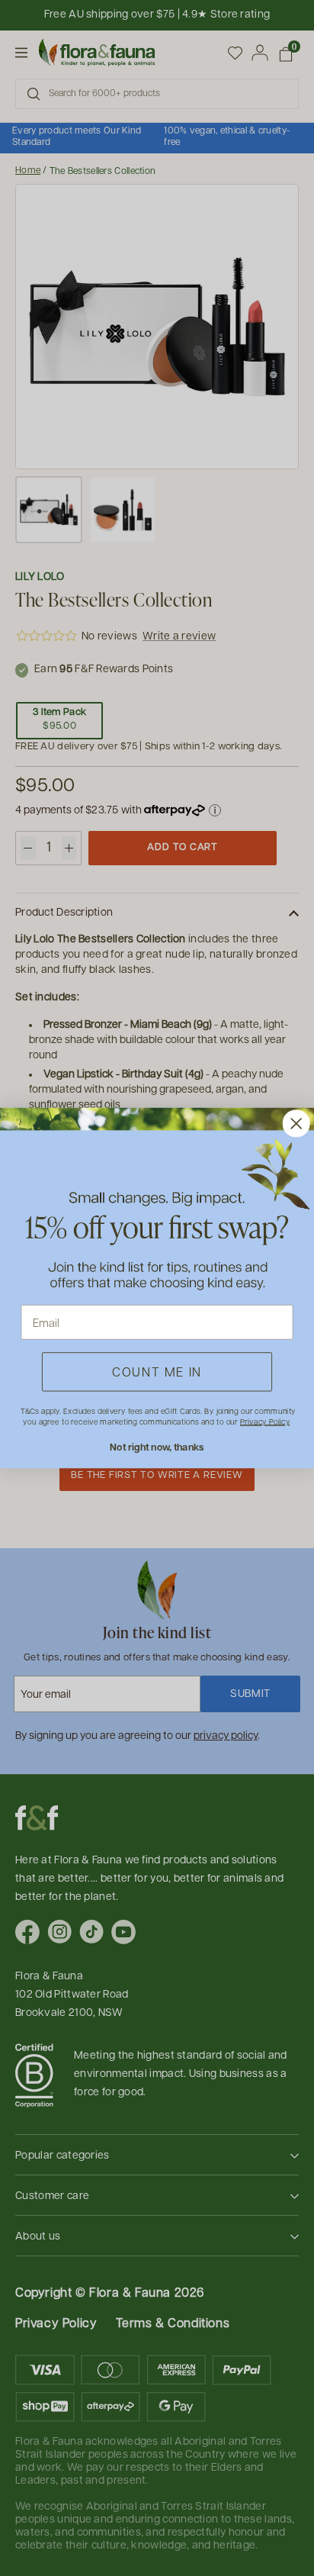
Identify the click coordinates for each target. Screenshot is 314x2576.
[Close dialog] (296, 1123)
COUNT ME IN (157, 1372)
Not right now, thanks (157, 1447)
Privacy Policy (264, 1422)
